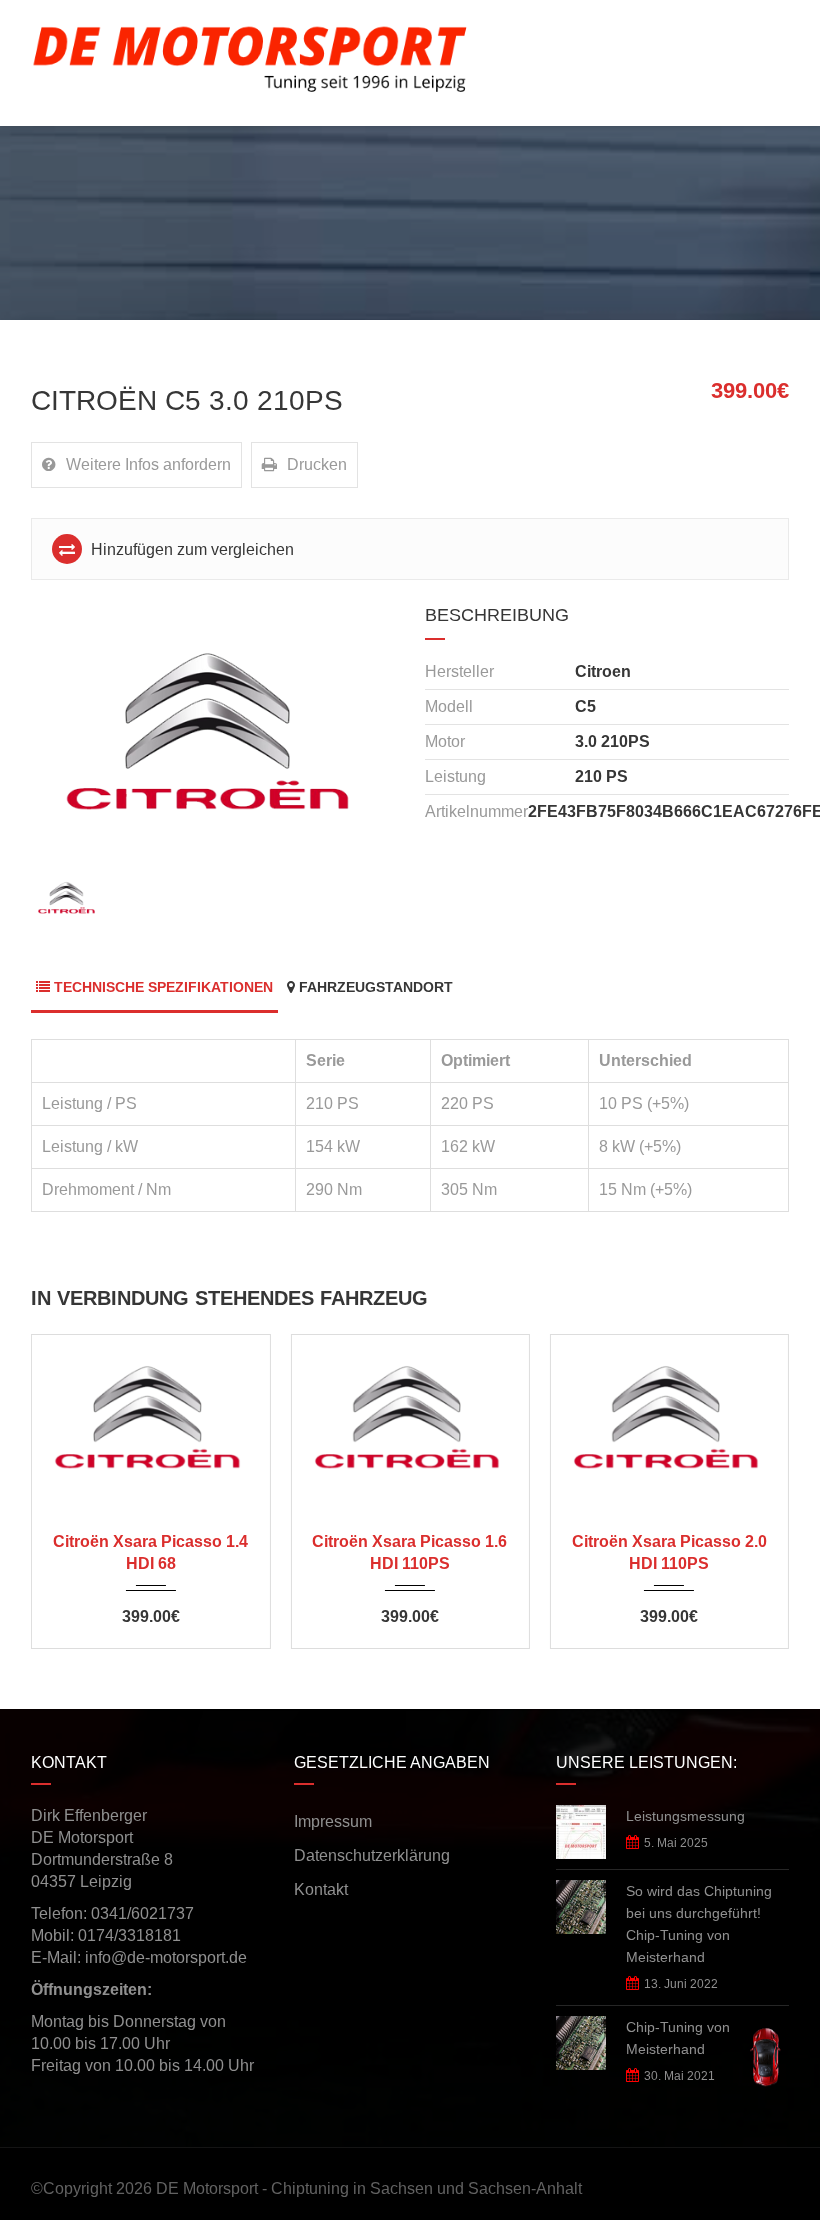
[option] (213, 736)
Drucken (317, 464)
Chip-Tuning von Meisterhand (678, 2038)
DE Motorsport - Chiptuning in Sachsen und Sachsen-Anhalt (369, 2188)
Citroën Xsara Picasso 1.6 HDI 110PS (409, 1552)
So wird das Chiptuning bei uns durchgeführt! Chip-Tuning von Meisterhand (699, 1924)
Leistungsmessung (685, 1816)
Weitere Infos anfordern (148, 464)
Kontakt (321, 1889)
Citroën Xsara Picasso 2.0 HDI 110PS (669, 1552)
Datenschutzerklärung (372, 1855)
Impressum (333, 1821)
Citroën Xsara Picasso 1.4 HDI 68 (150, 1552)
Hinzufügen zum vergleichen (190, 549)
